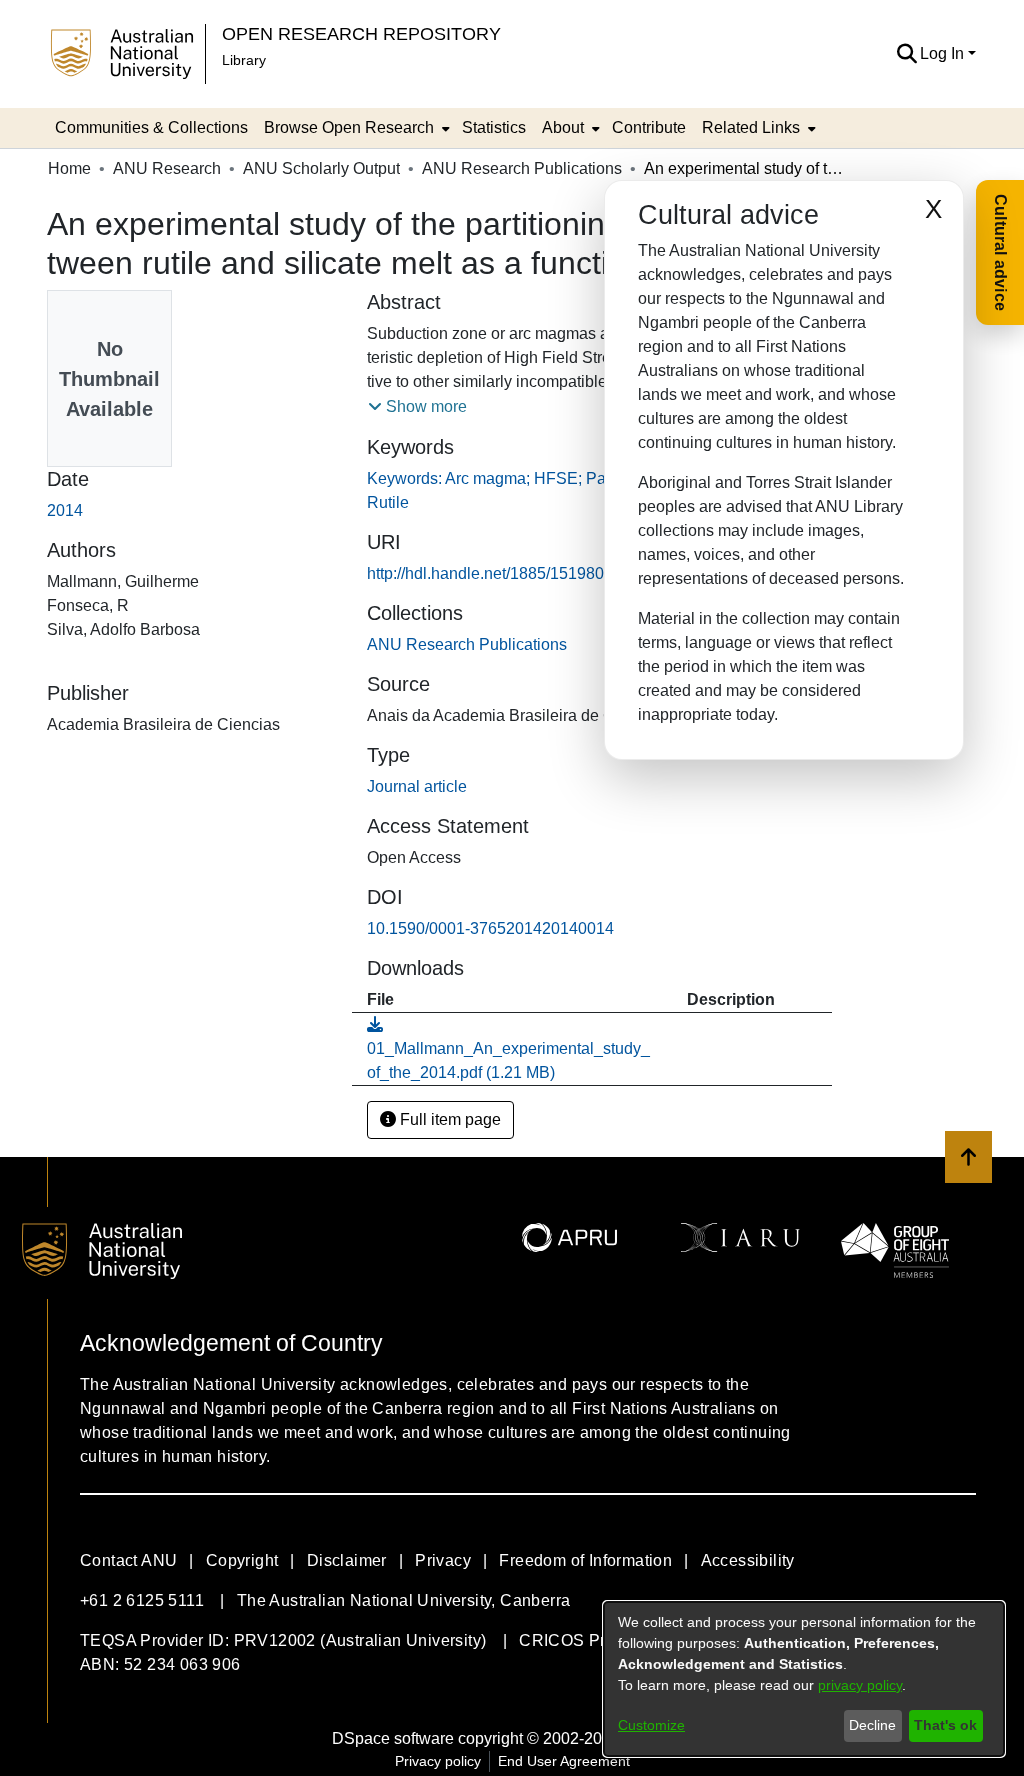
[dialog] (804, 1679)
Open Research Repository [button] (361, 33)
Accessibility (748, 1560)
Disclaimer (347, 1560)
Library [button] (244, 60)
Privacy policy (438, 1761)
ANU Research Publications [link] (522, 168)
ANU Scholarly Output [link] (321, 168)
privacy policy (860, 1685)
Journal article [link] (417, 786)
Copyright (242, 1560)
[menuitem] (355, 128)
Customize (651, 1725)
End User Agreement (564, 1761)
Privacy (443, 1560)
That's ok (945, 1725)
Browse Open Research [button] (349, 127)
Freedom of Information (585, 1560)
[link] (467, 644)
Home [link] (69, 168)
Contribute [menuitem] (649, 127)
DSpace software (393, 1738)
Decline (872, 1725)
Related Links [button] (751, 127)
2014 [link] (65, 510)
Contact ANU (128, 1560)
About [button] (563, 127)
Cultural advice (1000, 252)
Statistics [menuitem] (494, 127)
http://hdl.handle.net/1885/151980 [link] (485, 573)
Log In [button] (944, 53)
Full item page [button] (448, 1119)
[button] (906, 54)
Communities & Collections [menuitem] (151, 127)
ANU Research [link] (167, 168)
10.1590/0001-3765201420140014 (490, 928)
